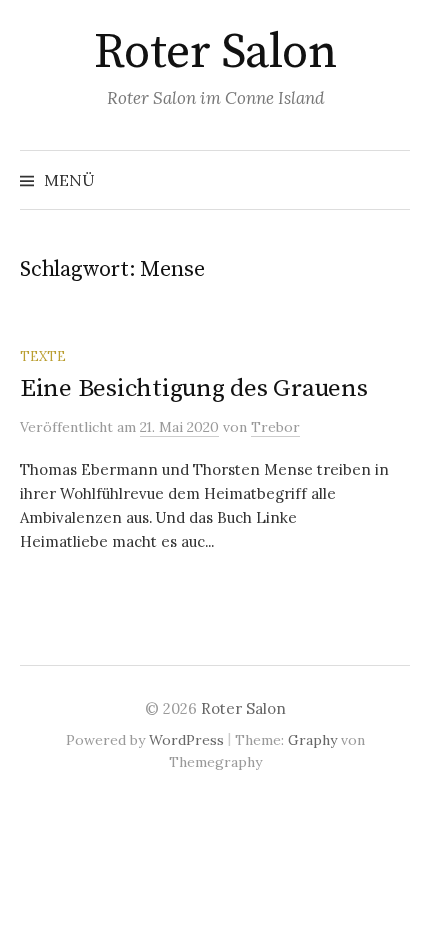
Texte (43, 356)
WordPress (186, 740)
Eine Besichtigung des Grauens (194, 388)
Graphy (312, 740)
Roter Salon (215, 53)
